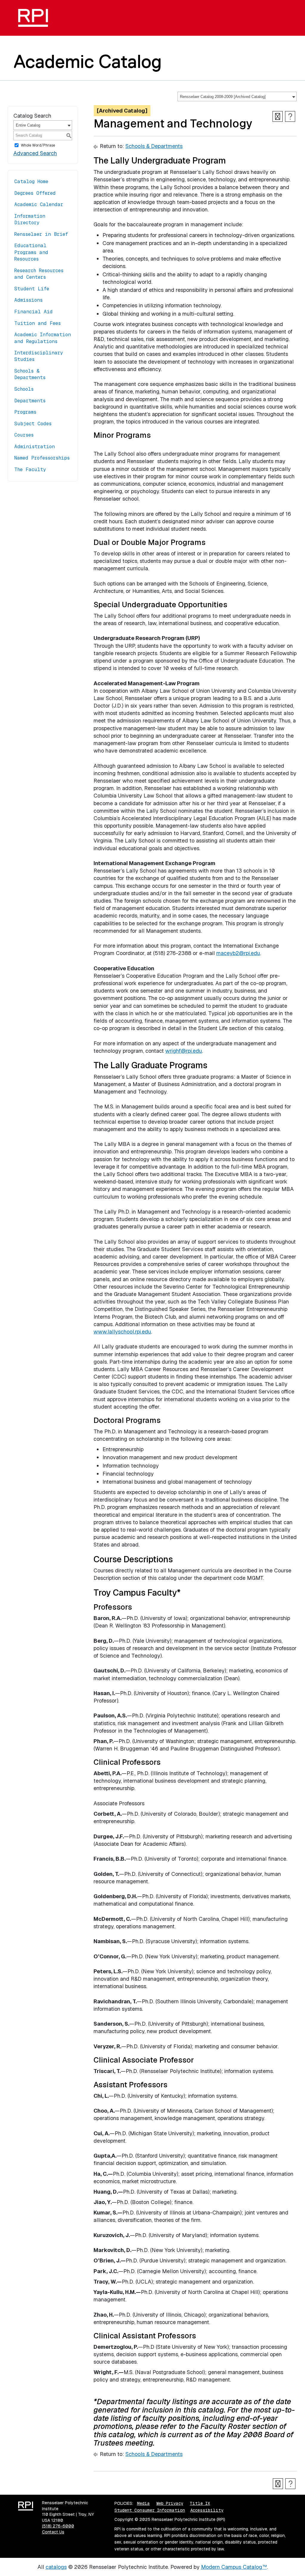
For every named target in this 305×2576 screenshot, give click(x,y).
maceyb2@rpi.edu (238, 953)
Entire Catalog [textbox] (28, 125)
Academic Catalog (88, 61)
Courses (24, 435)
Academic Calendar (39, 204)
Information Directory (30, 219)
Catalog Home (31, 182)
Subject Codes (33, 424)
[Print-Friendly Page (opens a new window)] (278, 116)
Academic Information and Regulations (43, 338)
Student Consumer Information (150, 2510)
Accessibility (207, 2510)
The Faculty (30, 469)
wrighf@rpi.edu (184, 1051)
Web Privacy (170, 2503)
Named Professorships (42, 458)
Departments (30, 401)
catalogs (56, 2567)
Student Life (32, 289)
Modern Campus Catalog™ (234, 2567)
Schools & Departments (30, 374)
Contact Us (53, 2532)
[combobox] (237, 96)
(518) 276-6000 (58, 2526)
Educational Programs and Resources (31, 252)
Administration (35, 447)
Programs (25, 412)
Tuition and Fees (38, 323)
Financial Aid (34, 312)
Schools (24, 389)
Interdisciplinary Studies (39, 356)
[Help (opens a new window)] (290, 116)
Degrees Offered (35, 193)
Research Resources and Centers (39, 274)
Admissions (28, 300)
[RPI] (35, 18)
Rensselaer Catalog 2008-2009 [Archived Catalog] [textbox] (223, 97)
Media (143, 2503)
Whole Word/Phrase (38, 145)
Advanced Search (35, 153)
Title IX (200, 2503)
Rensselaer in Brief (41, 234)
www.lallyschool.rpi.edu (122, 1332)
